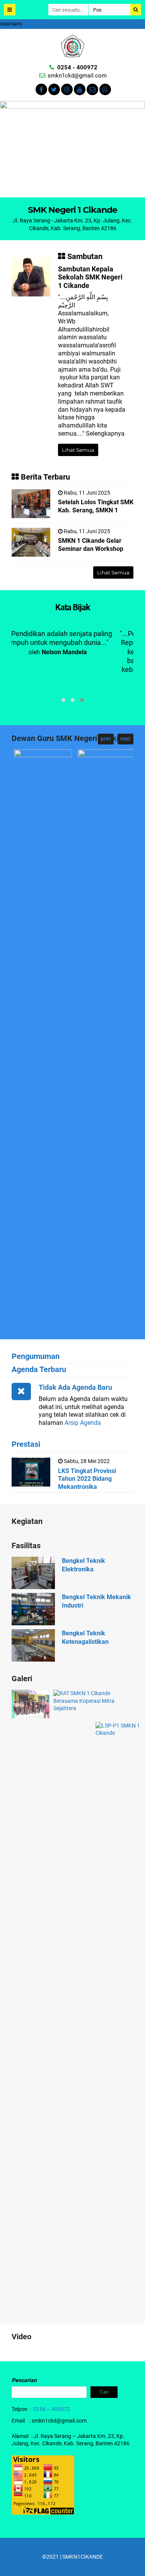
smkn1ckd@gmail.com (77, 76)
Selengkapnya (105, 434)
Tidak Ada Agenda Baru (75, 1387)
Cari (104, 2392)
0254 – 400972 (52, 2409)
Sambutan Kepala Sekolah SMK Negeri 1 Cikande (90, 277)
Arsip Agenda (83, 1423)
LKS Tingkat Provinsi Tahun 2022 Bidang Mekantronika (87, 1479)
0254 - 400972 (77, 67)
